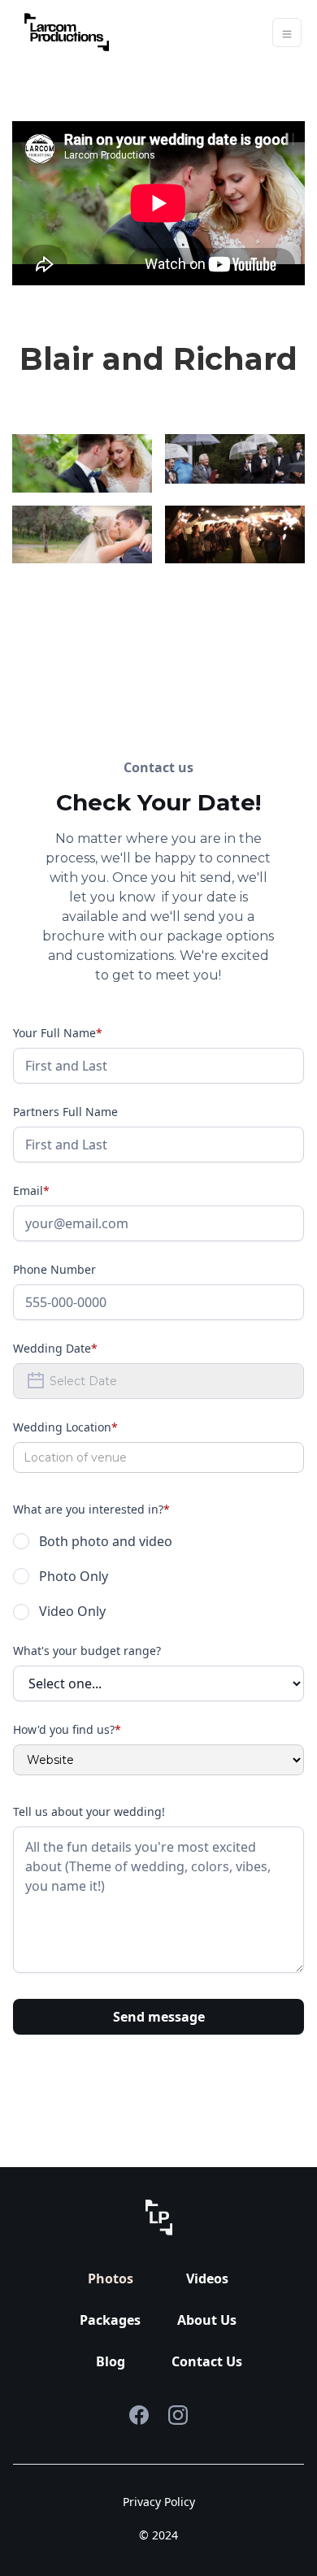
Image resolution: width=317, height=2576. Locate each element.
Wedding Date (55, 1348)
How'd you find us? (67, 1729)
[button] (287, 33)
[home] (63, 32)
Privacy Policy (159, 2502)
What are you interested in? (91, 1509)
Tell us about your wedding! (89, 1811)
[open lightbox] (82, 463)
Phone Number (54, 1269)
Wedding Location (65, 1427)
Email (31, 1190)
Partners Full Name (65, 1112)
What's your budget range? (87, 1651)
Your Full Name (58, 1033)
